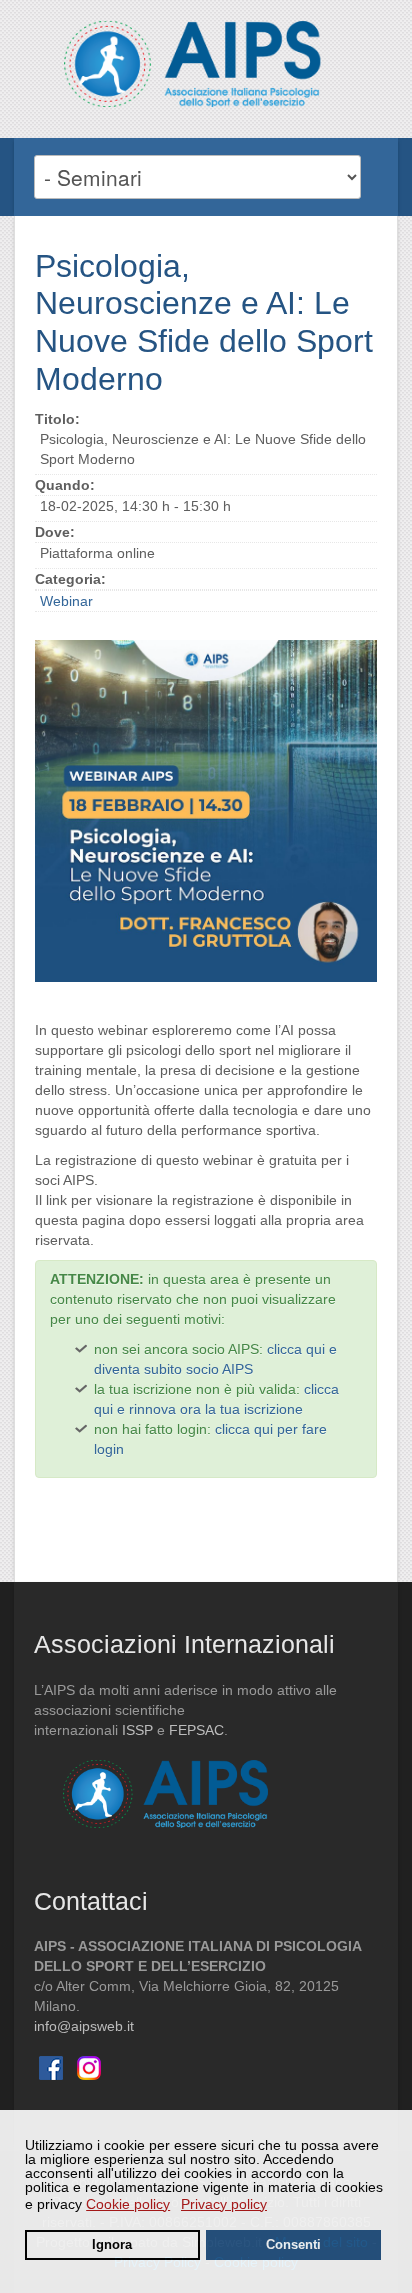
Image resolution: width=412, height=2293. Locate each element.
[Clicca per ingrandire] (206, 811)
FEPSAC (196, 1730)
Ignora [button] (112, 2245)
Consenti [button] (293, 2245)
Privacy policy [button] (224, 2204)
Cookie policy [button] (128, 2204)
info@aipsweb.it (84, 2026)
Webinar (66, 601)
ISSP (137, 1730)
